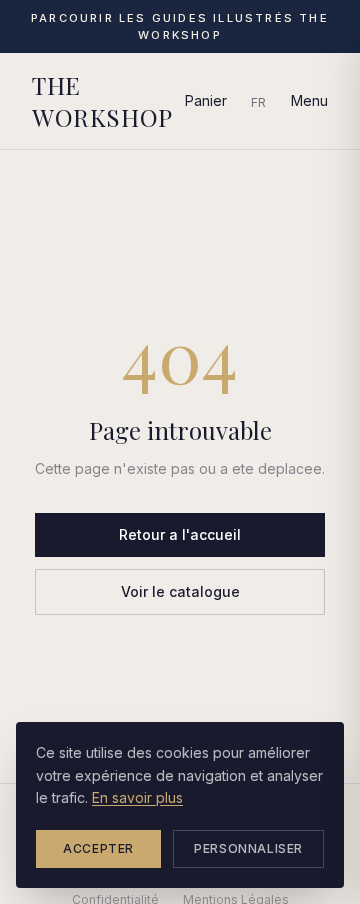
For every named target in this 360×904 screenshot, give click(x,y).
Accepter (98, 848)
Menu (309, 100)
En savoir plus (137, 797)
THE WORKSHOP (102, 101)
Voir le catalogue (180, 591)
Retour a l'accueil (180, 534)
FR (259, 102)
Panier (206, 100)
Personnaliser (248, 848)
